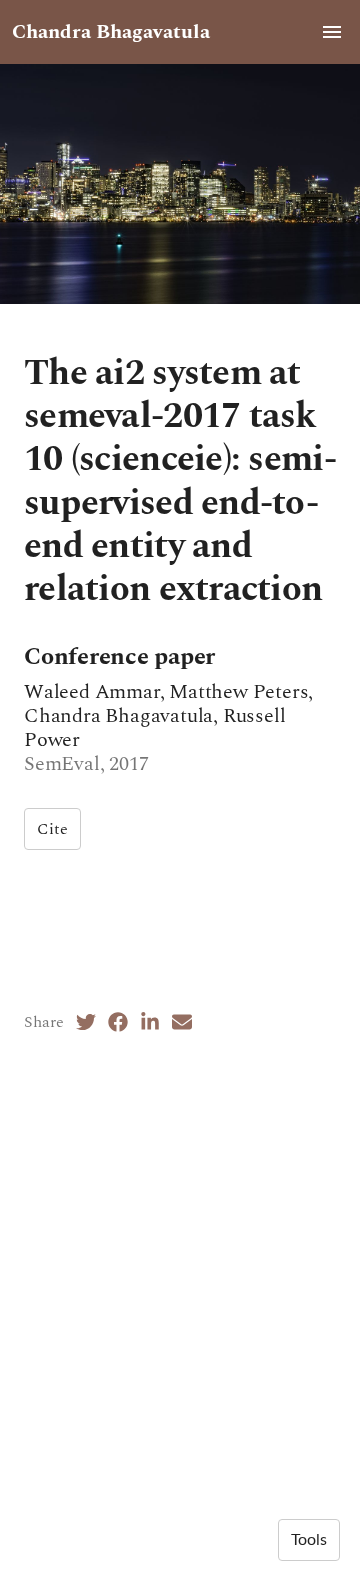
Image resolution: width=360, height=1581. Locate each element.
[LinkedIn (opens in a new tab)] (150, 1022)
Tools (309, 1540)
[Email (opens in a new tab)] (182, 1022)
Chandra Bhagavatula (111, 32)
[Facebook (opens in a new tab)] (118, 1022)
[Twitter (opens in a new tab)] (86, 1022)
